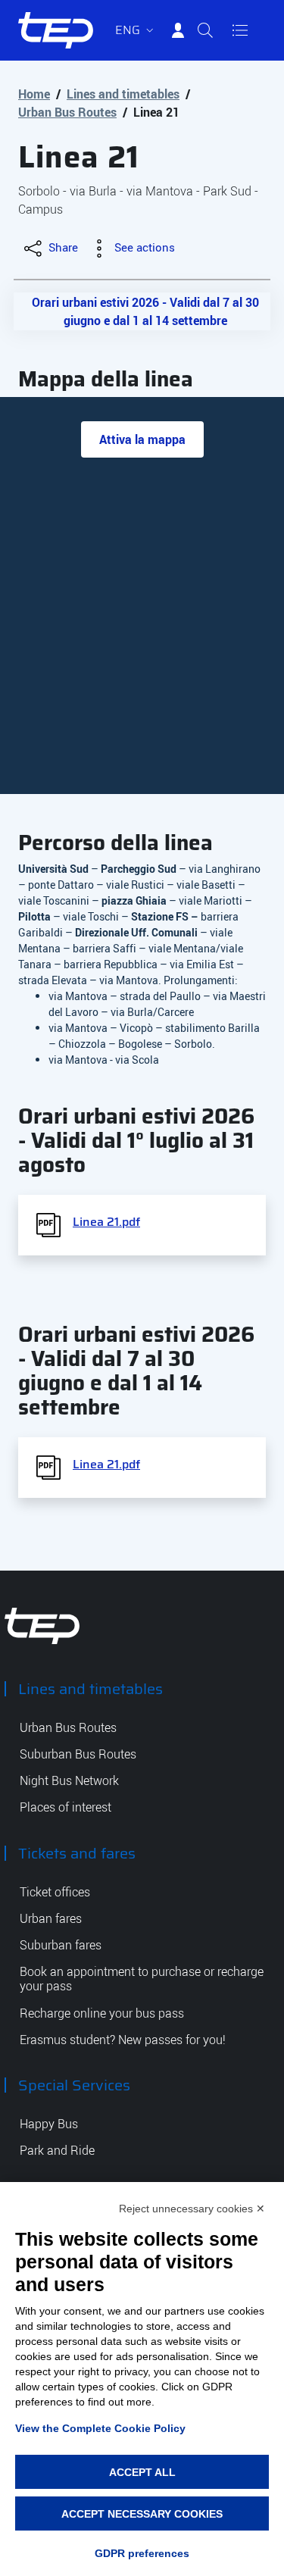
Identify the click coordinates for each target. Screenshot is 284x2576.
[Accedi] (178, 30)
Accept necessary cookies (142, 2514)
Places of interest (66, 1807)
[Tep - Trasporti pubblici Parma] (42, 1625)
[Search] (205, 30)
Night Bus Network (69, 1781)
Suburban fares (61, 1945)
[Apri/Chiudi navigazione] (240, 30)
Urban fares (51, 1919)
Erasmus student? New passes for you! (123, 2040)
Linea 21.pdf (106, 1222)
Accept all (142, 2472)
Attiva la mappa (142, 439)
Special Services (74, 2085)
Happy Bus (49, 2124)
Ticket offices (55, 1892)
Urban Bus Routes (67, 112)
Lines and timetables (123, 94)
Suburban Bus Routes (78, 1754)
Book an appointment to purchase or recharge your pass (142, 1979)
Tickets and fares (77, 1853)
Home (34, 94)
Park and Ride (57, 2151)
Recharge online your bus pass (102, 2013)
